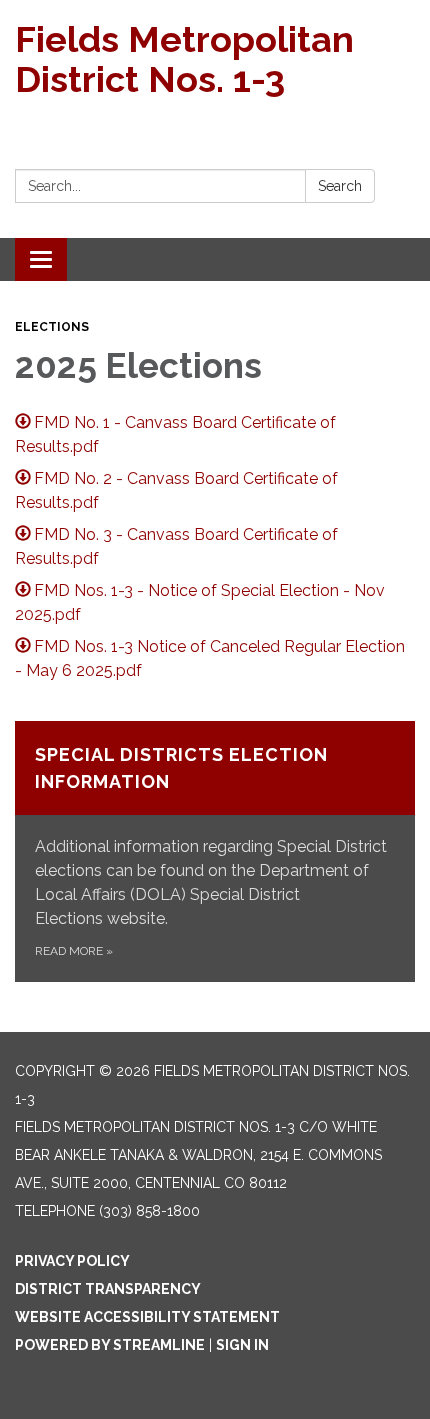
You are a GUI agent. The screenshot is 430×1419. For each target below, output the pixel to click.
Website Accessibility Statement (147, 1317)
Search (340, 186)
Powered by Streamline (110, 1345)
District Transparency (108, 1289)
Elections (52, 327)
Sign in (242, 1345)
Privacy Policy (72, 1261)
